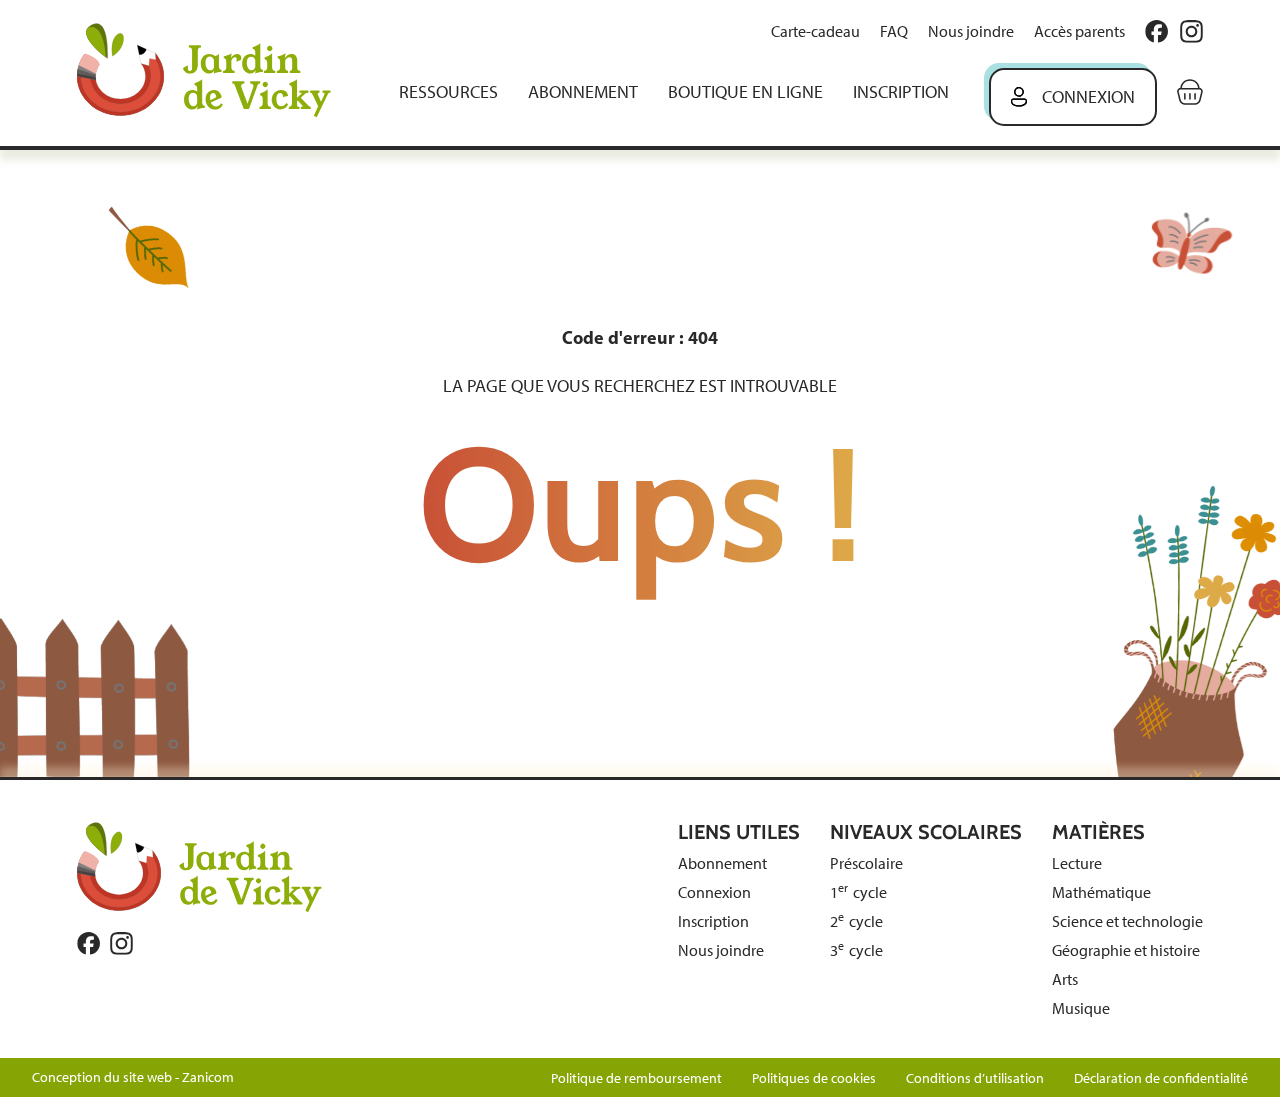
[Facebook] (1156, 31)
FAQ (894, 31)
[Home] (218, 72)
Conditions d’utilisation (975, 1078)
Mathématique (1101, 892)
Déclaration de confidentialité (1161, 1078)
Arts (1065, 979)
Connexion (1088, 97)
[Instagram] (1191, 31)
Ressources (448, 92)
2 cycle (856, 921)
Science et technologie (1127, 921)
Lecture (1077, 863)
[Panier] (1190, 92)
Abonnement (583, 92)
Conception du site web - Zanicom (133, 1077)
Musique (1081, 1008)
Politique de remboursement (636, 1078)
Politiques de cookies (814, 1078)
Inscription (901, 92)
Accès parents (1079, 31)
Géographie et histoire (1126, 950)
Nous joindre (971, 31)
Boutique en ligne (745, 92)
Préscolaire (866, 863)
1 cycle (858, 892)
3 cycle (856, 950)
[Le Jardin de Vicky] (199, 866)
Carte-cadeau (815, 31)
